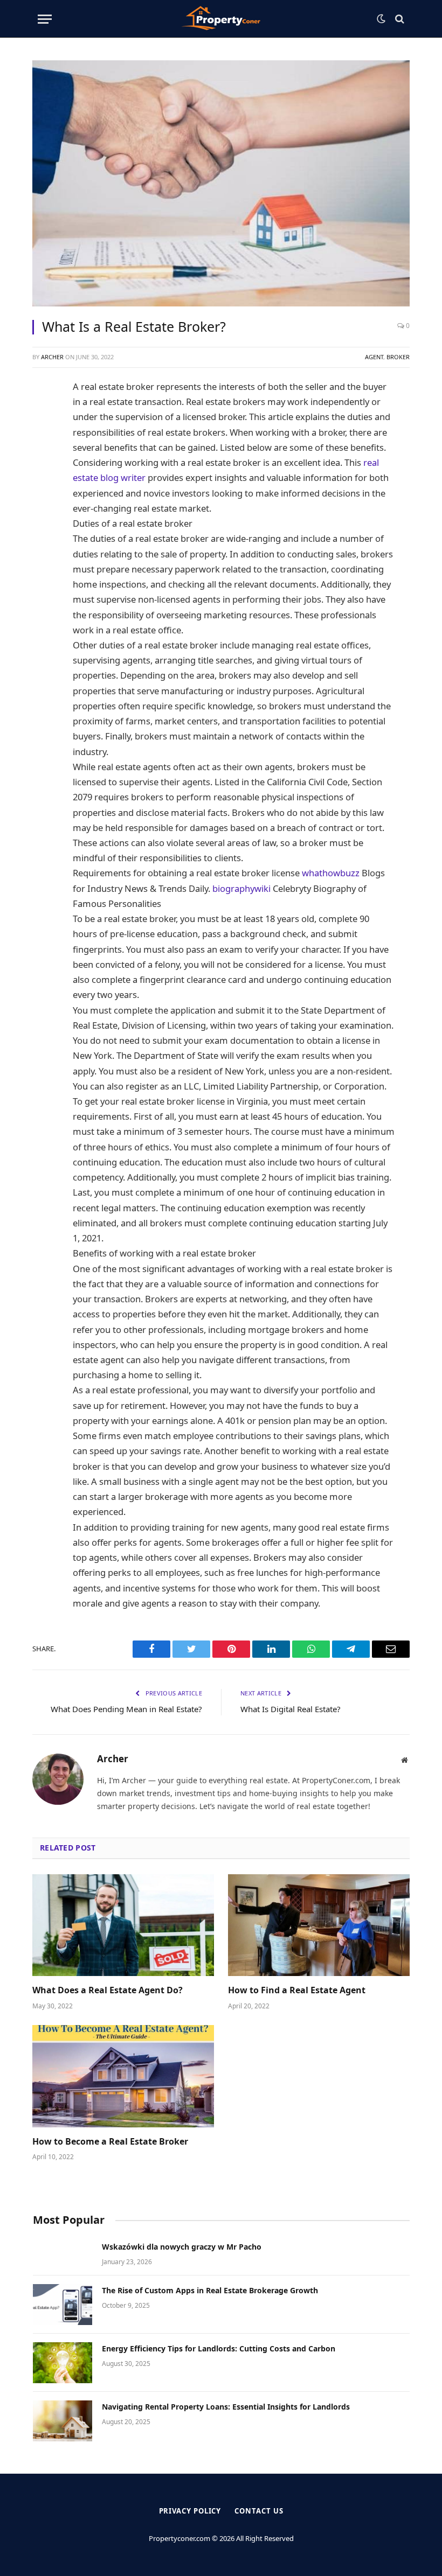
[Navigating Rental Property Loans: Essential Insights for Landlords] (63, 2421)
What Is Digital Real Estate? (291, 1709)
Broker (398, 357)
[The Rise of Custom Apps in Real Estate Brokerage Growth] (63, 2305)
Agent (374, 357)
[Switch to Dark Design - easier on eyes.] (381, 19)
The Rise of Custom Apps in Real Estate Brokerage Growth (210, 2290)
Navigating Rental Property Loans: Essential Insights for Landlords (226, 2407)
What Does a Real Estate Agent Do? (108, 1990)
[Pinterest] (45, 489)
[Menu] (45, 19)
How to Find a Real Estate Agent (297, 1990)
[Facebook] (45, 416)
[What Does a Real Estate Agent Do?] (123, 1925)
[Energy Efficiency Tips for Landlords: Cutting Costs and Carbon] (63, 2363)
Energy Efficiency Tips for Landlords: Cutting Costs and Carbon (219, 2348)
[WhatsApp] (45, 513)
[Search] (399, 19)
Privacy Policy (190, 2511)
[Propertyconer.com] (221, 19)
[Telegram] (45, 537)
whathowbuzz (331, 873)
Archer (52, 357)
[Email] (45, 562)
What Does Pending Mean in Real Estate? (126, 1709)
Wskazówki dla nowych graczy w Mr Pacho (182, 2247)
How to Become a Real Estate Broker (110, 2142)
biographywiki (241, 888)
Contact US (259, 2511)
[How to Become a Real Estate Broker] (123, 2076)
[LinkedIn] (45, 465)
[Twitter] (45, 441)
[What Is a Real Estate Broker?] (221, 183)
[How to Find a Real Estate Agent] (319, 1925)
